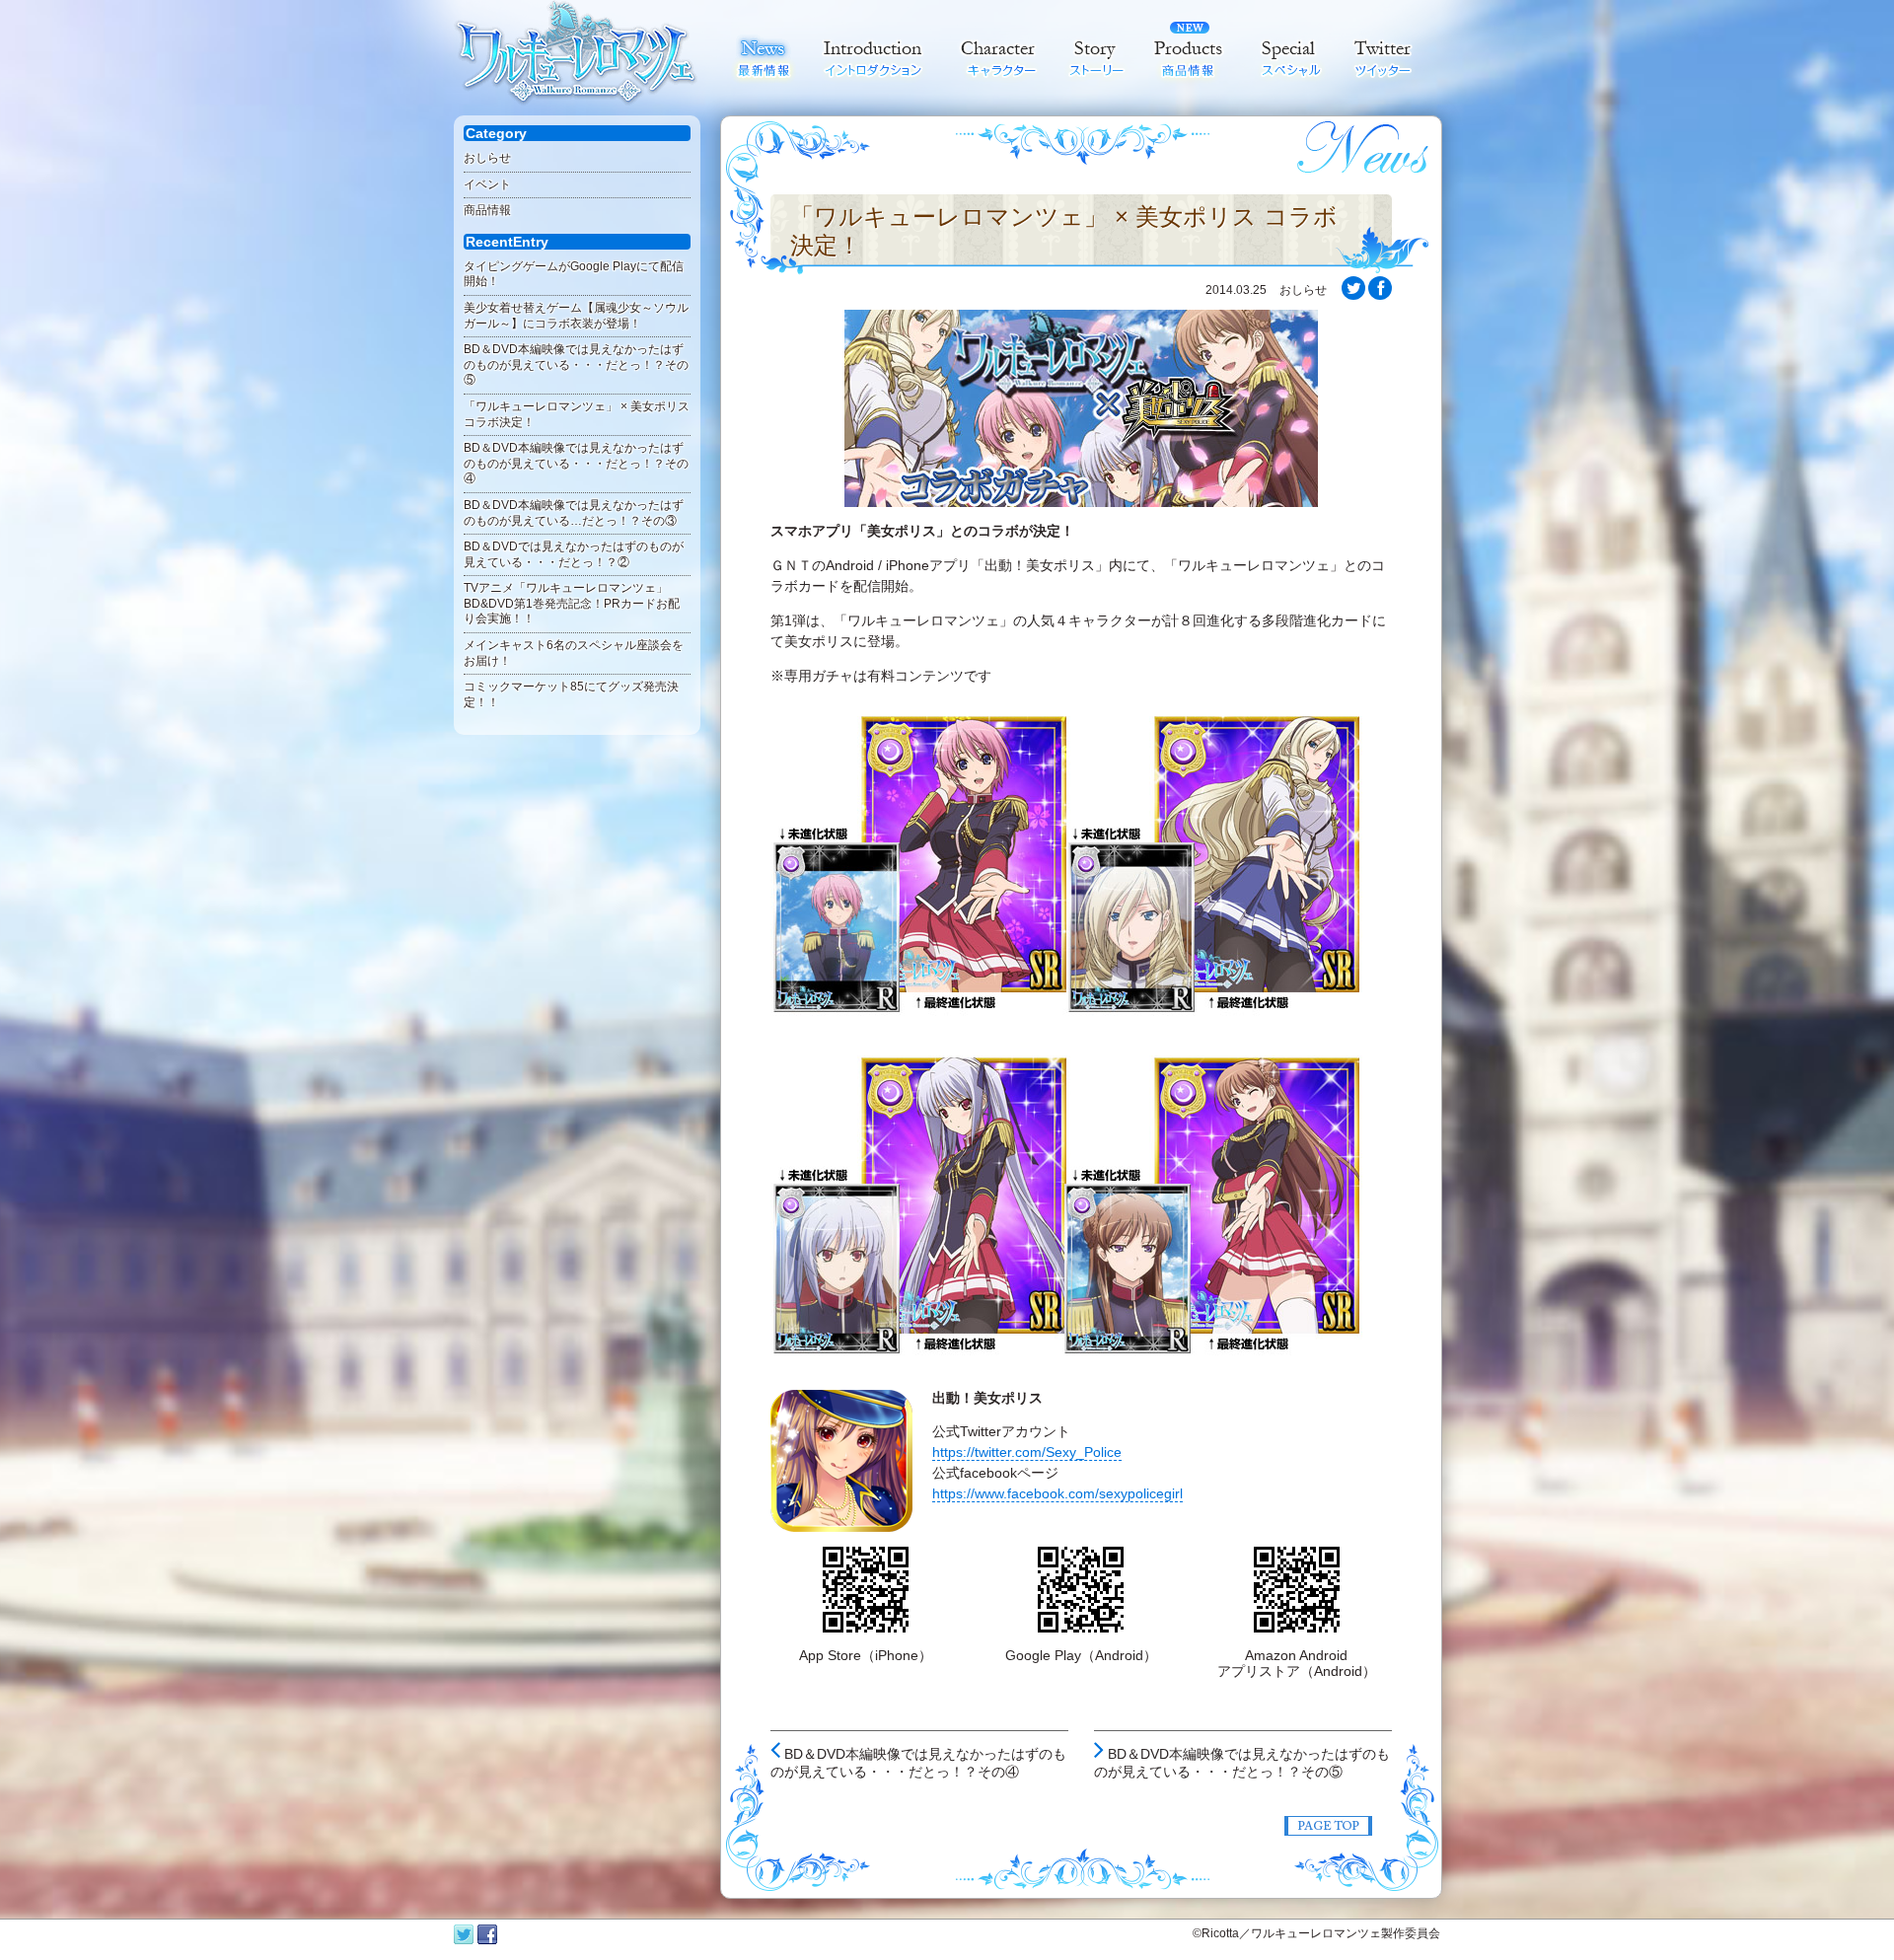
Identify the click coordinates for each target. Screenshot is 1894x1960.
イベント (487, 184)
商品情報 (487, 210)
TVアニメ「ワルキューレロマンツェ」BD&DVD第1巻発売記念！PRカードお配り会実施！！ (572, 603)
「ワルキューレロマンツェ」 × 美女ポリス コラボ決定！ (1064, 231)
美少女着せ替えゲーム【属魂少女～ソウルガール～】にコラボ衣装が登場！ (576, 316)
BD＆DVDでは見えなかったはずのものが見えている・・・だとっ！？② (574, 554)
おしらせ (487, 158)
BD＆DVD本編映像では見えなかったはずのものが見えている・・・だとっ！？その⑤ (576, 364)
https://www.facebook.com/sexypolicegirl (1057, 1493)
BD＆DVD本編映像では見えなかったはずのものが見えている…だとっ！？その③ (574, 513)
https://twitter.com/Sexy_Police (1027, 1452)
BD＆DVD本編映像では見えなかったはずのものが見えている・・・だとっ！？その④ (576, 463)
